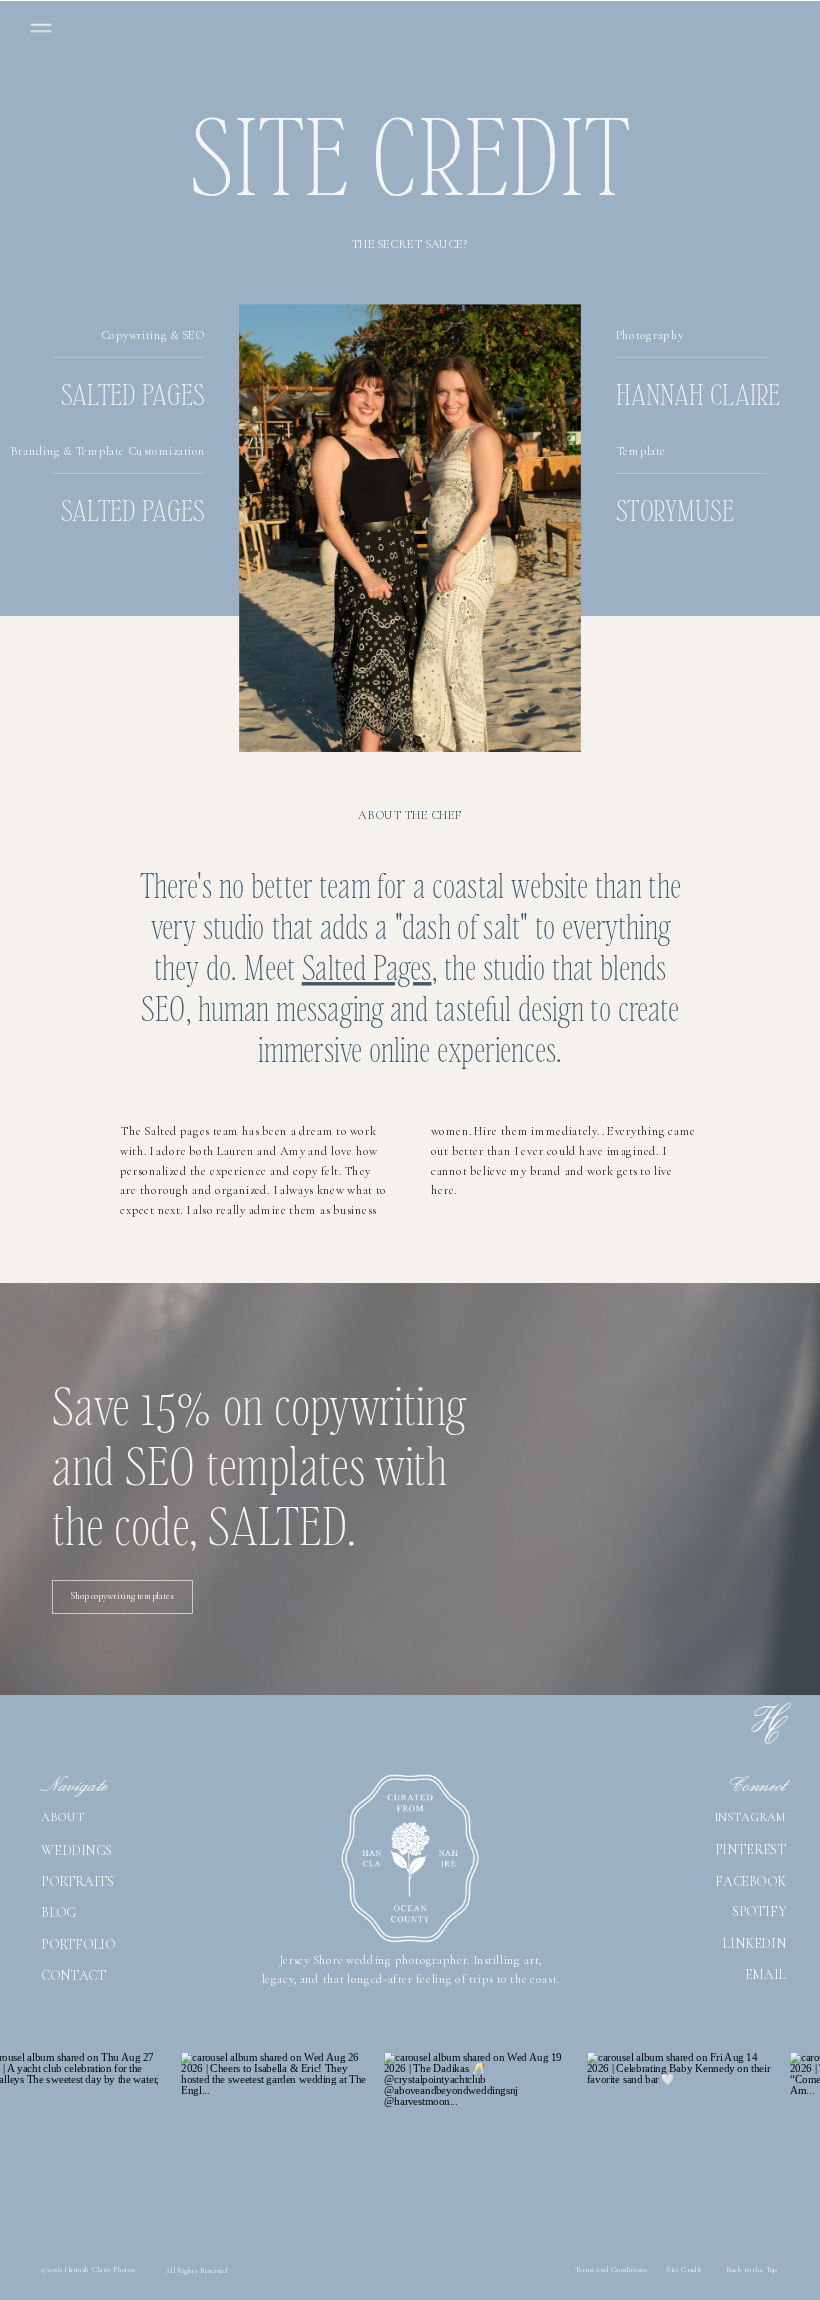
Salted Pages (367, 965)
